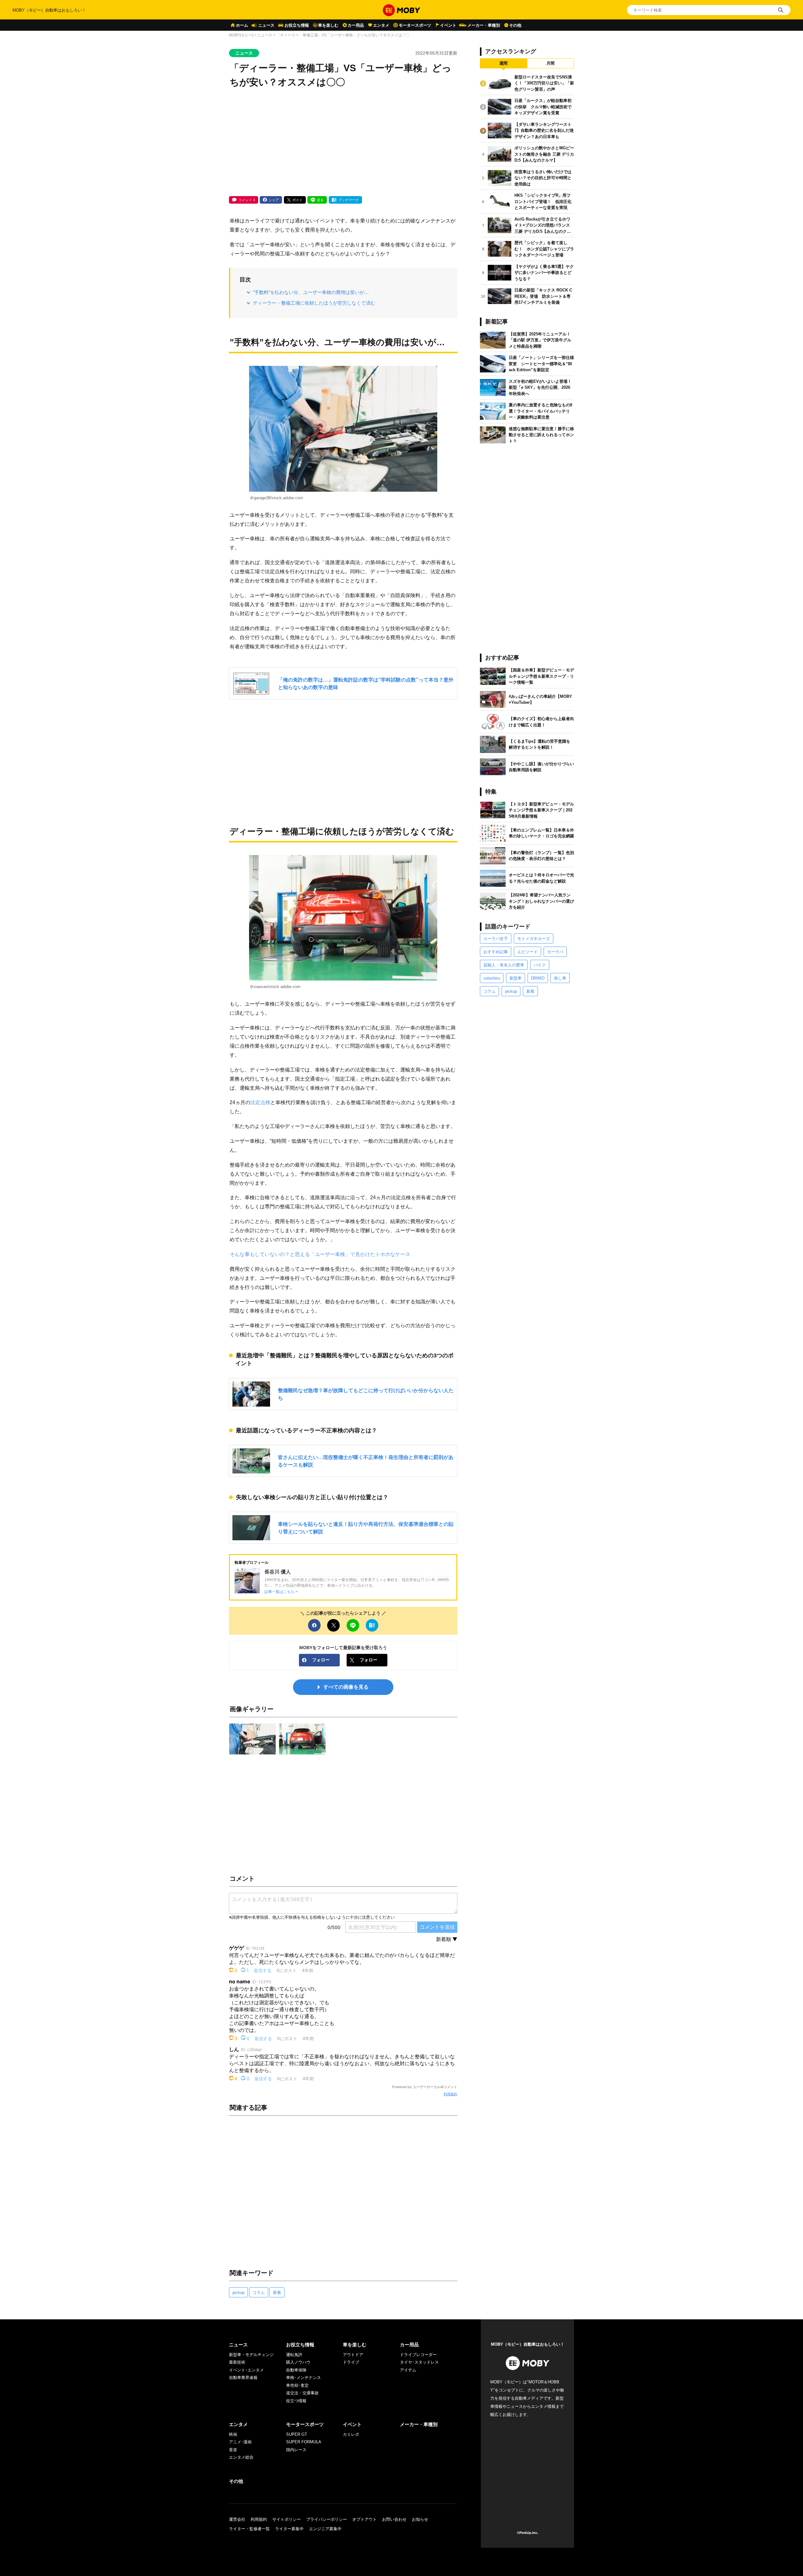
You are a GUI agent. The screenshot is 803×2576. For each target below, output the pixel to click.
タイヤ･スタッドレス (419, 2362)
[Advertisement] (343, 143)
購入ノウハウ (298, 2362)
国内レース (296, 2450)
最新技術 (237, 2362)
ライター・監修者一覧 (249, 2529)
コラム (259, 2293)
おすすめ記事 (496, 952)
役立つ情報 (296, 2401)
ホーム (242, 25)
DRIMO (538, 978)
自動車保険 (296, 2370)
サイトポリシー (287, 2519)
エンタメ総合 (241, 2457)
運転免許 (294, 2355)
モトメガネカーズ (534, 939)
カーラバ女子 (496, 939)
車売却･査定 (297, 2385)
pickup (238, 2293)
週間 (503, 63)
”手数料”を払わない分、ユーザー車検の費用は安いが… (311, 292)
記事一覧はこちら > (281, 1592)
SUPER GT (297, 2434)
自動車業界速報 (243, 2378)
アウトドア (353, 2355)
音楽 (233, 2450)
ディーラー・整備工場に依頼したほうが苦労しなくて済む (314, 303)
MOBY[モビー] (241, 35)
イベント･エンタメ (246, 2370)
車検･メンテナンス (303, 2378)
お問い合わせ (394, 2519)
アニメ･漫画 (240, 2442)
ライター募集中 (289, 2529)
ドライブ (351, 2362)
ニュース (266, 25)
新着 (277, 2293)
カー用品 (356, 25)
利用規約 (450, 2094)
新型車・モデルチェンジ (251, 2355)
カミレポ (351, 2434)
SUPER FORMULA (304, 2442)
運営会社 (237, 2519)
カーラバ (555, 952)
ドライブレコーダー (418, 2355)
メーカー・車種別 (484, 25)
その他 (515, 25)
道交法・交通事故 (302, 2393)
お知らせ (420, 2519)
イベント (448, 25)
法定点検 (260, 1102)
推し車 (560, 978)
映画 (233, 2434)
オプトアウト (364, 2519)
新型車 (516, 978)
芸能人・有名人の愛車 (504, 965)
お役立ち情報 (297, 25)
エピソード (527, 952)
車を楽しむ (328, 25)
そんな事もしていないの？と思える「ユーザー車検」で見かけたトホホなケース (320, 1254)
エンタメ (381, 25)
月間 (550, 63)
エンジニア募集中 (325, 2529)
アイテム (408, 2370)
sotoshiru (492, 978)
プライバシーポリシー (327, 2519)
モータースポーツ (415, 25)
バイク (540, 965)
